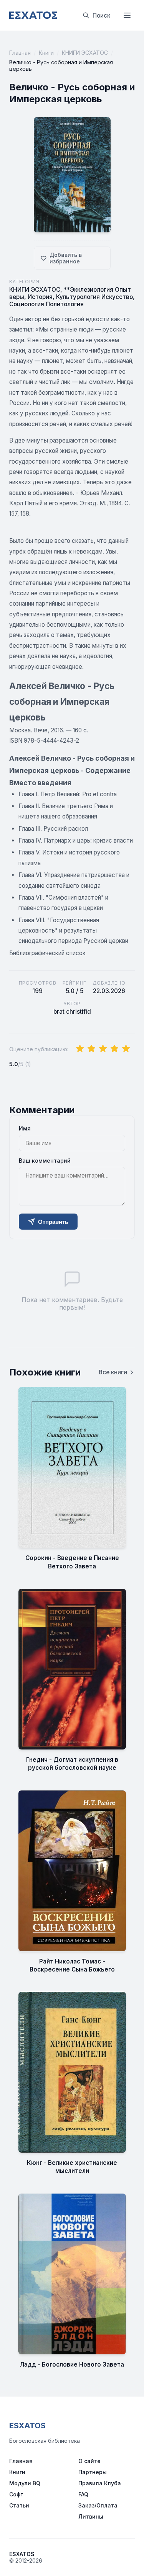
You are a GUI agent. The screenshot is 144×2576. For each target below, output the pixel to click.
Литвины (91, 2516)
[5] (126, 1049)
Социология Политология (46, 304)
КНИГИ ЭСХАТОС (85, 53)
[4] (114, 1049)
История (40, 297)
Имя (25, 1128)
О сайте (89, 2461)
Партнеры (93, 2472)
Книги (46, 53)
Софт (16, 2494)
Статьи (19, 2505)
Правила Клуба (100, 2483)
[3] (103, 1049)
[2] (91, 1049)
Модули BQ (25, 2483)
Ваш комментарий (45, 1161)
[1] (80, 1049)
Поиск (101, 16)
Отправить (53, 1222)
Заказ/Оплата (98, 2505)
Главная (20, 53)
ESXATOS (27, 2426)
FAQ (83, 2494)
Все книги (113, 1372)
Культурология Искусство (94, 297)
